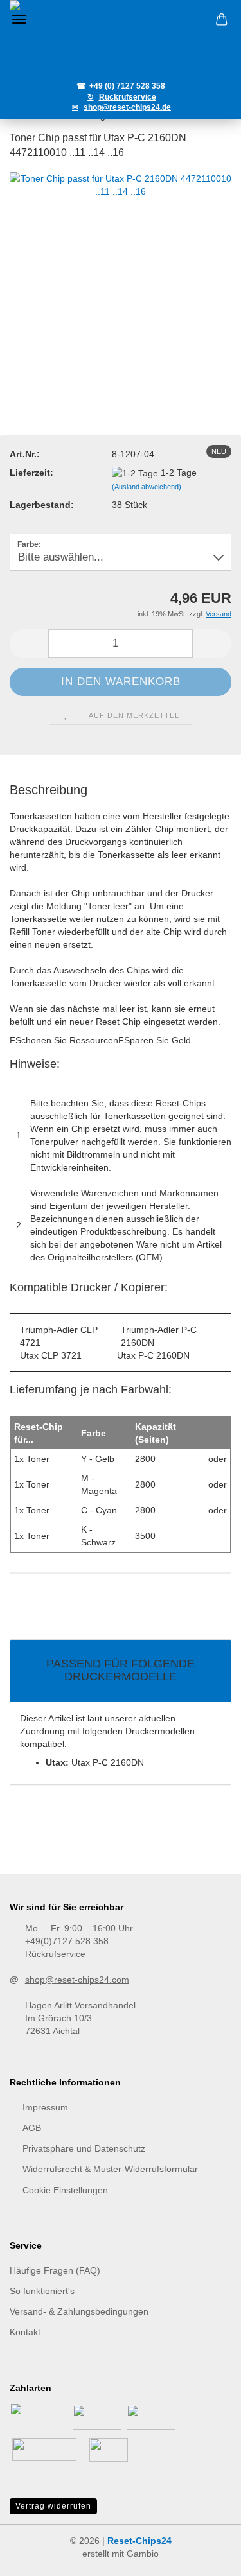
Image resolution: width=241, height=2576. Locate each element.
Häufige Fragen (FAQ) (55, 2270)
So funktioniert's (42, 2291)
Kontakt (25, 2332)
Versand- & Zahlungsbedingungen (79, 2311)
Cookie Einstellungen (65, 2190)
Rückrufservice (55, 1954)
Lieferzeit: (31, 473)
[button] (29, 644)
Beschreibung (49, 790)
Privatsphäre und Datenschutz (84, 2148)
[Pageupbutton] (206, 2557)
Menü (19, 19)
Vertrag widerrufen (53, 2506)
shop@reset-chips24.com (77, 1980)
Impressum (45, 2107)
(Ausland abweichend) (147, 487)
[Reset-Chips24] (121, 38)
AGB (32, 2128)
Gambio (143, 2554)
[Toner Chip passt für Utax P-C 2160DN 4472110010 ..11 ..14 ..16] (121, 282)
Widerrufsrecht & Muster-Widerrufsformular (110, 2169)
